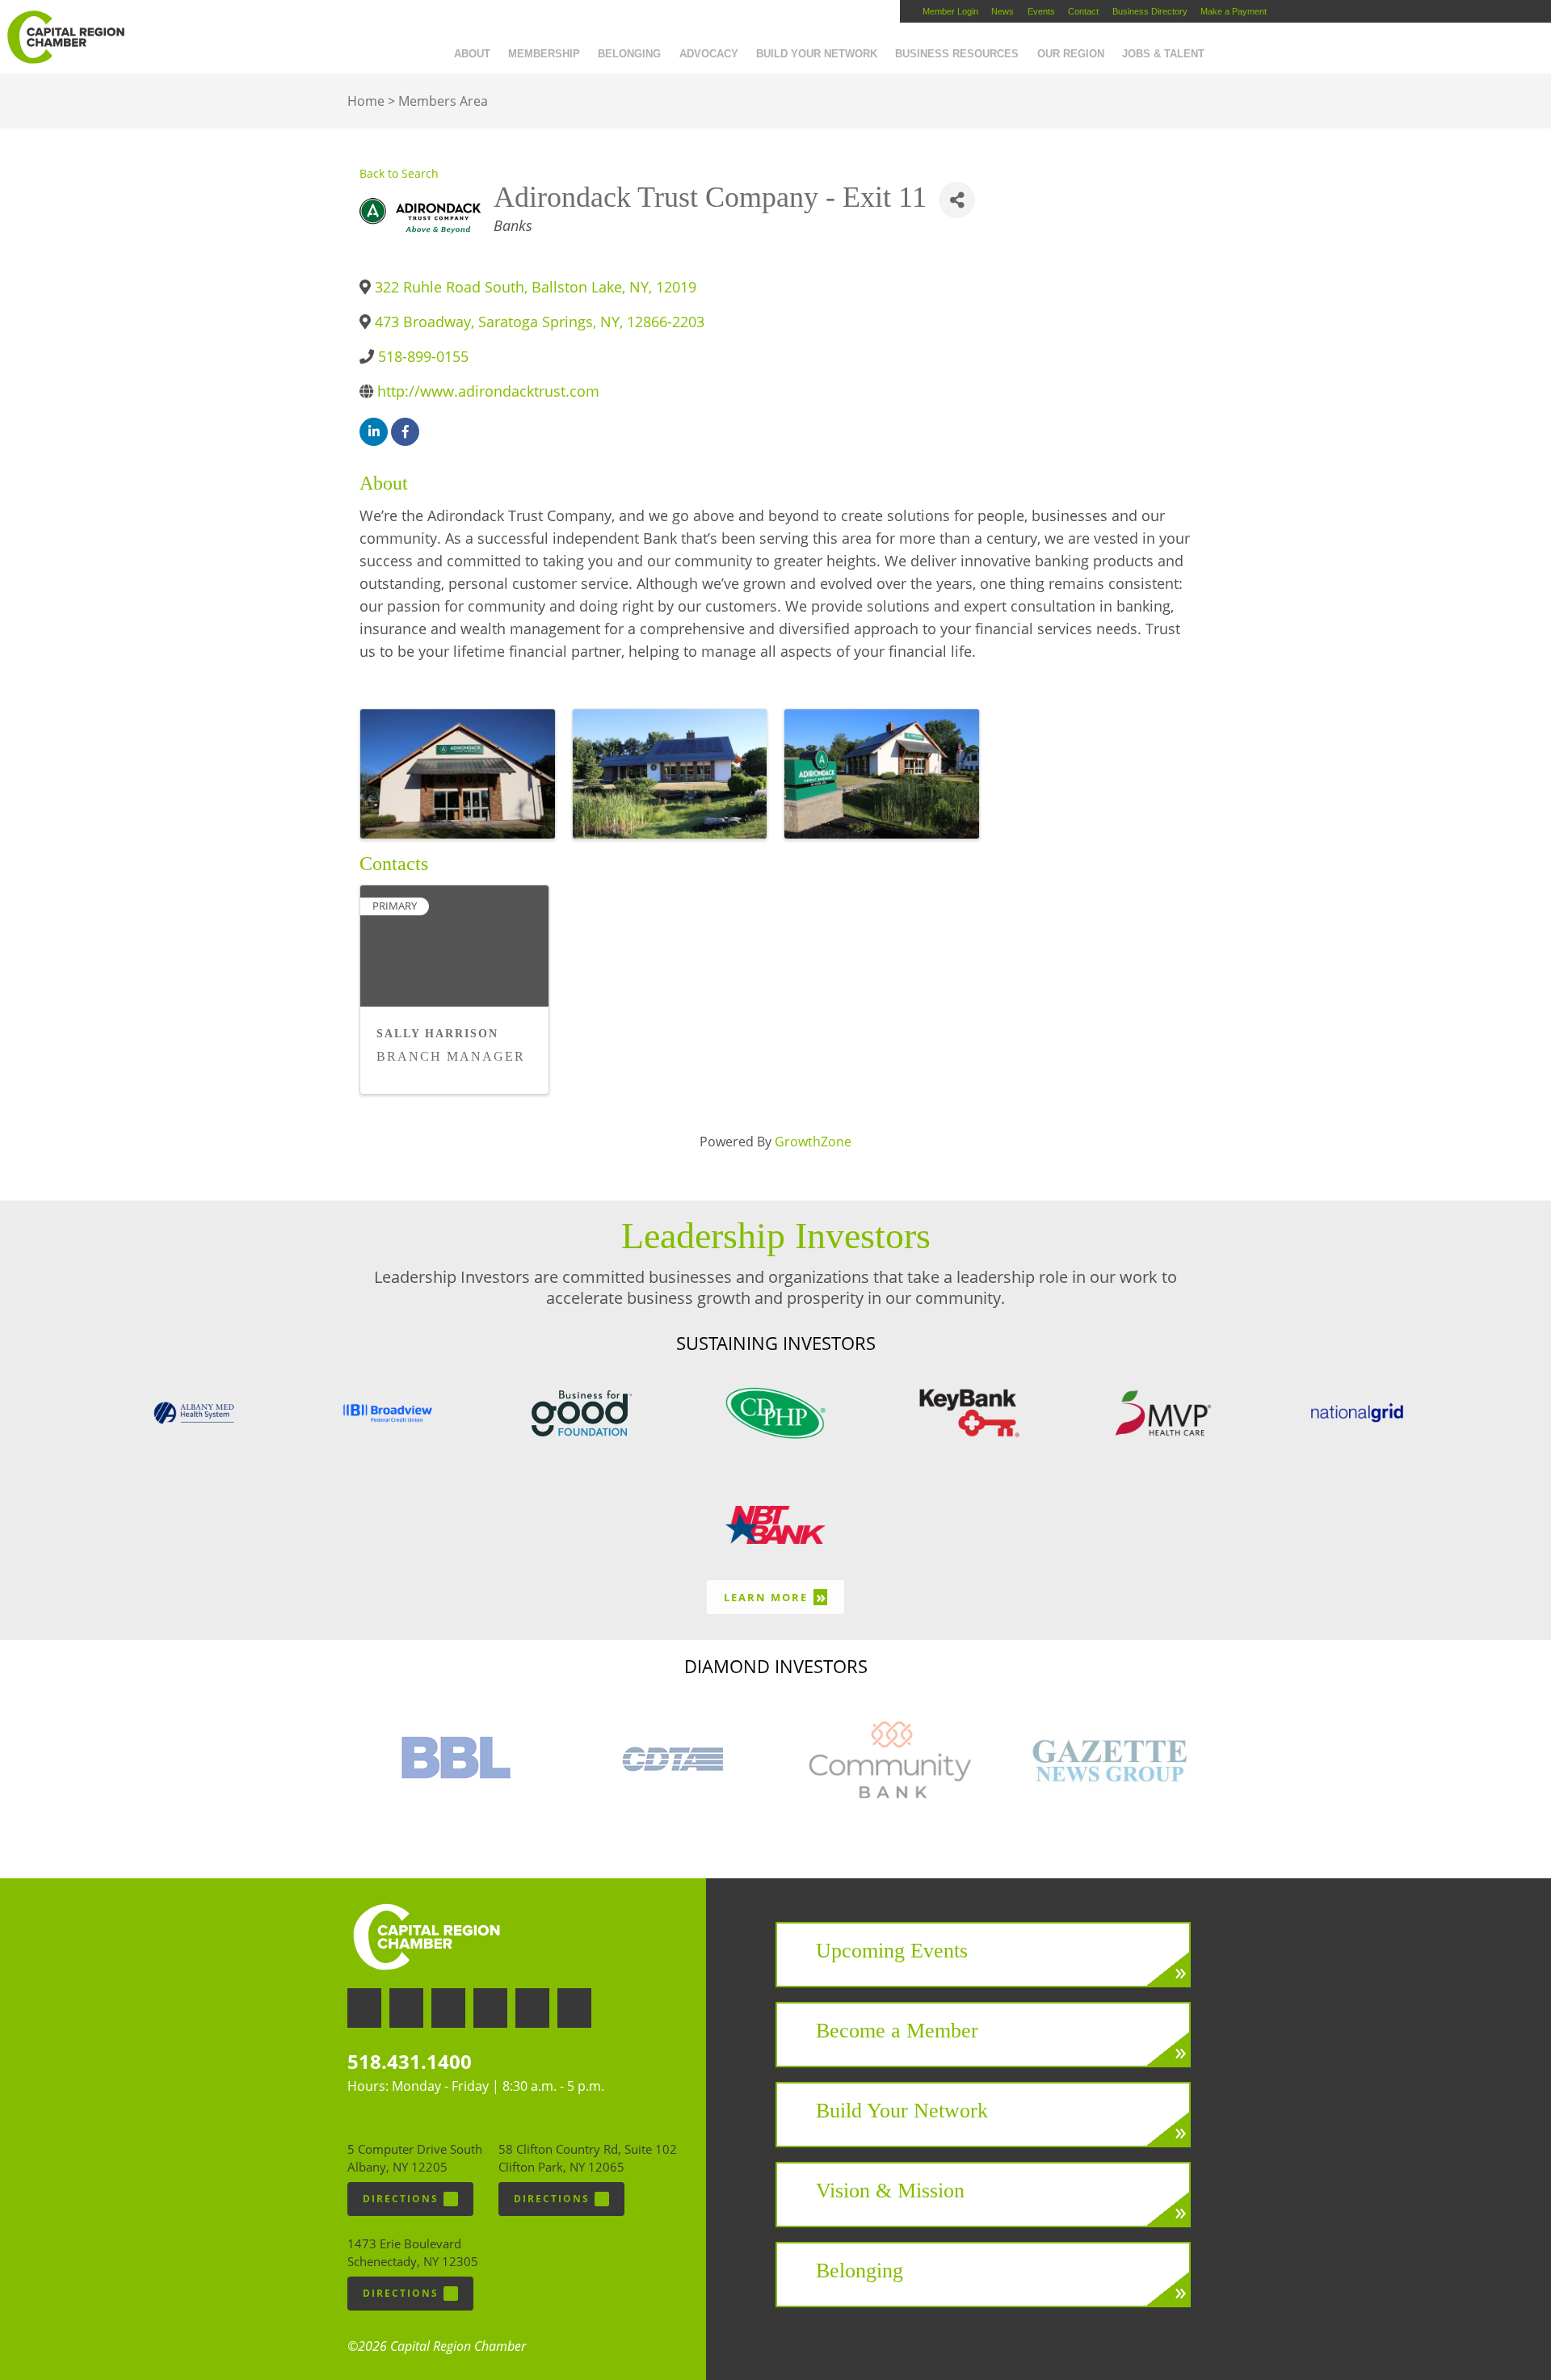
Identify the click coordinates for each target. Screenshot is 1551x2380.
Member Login (950, 11)
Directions (401, 2199)
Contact (1083, 11)
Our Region (1071, 54)
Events (1041, 11)
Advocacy (709, 54)
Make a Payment (1234, 11)
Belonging (629, 54)
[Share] (957, 200)
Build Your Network (817, 54)
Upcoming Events (892, 1951)
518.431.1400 (410, 2061)
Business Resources (957, 54)
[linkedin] (374, 432)
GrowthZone (813, 1142)
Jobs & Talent (1163, 54)
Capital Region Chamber (65, 37)
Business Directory (1150, 11)
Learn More (775, 1597)
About (472, 54)
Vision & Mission (890, 2191)
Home (366, 101)
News (1002, 11)
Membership (544, 54)
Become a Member (897, 2031)
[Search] (1222, 43)
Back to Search (399, 173)
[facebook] (405, 432)
